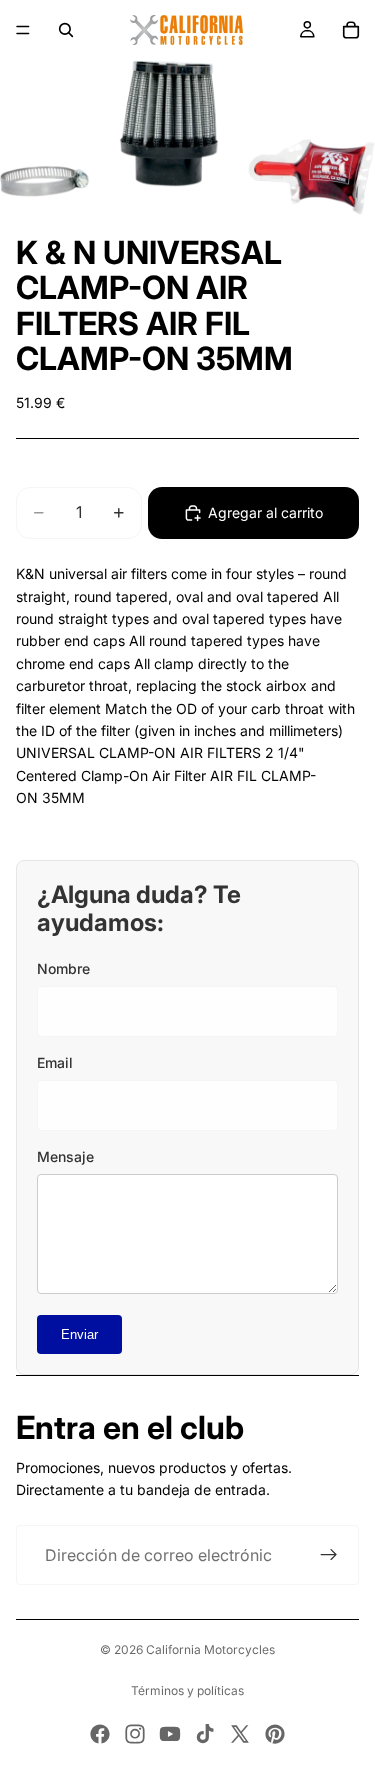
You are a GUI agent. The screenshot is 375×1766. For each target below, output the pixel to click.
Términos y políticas (187, 1690)
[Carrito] (351, 30)
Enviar (79, 1334)
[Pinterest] (275, 1734)
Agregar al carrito (265, 512)
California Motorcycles (210, 1649)
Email (55, 1062)
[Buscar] (66, 30)
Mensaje (65, 1156)
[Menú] (23, 30)
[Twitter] (240, 1734)
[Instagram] (135, 1734)
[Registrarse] (329, 1555)
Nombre (63, 968)
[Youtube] (170, 1734)
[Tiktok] (205, 1734)
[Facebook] (100, 1734)
